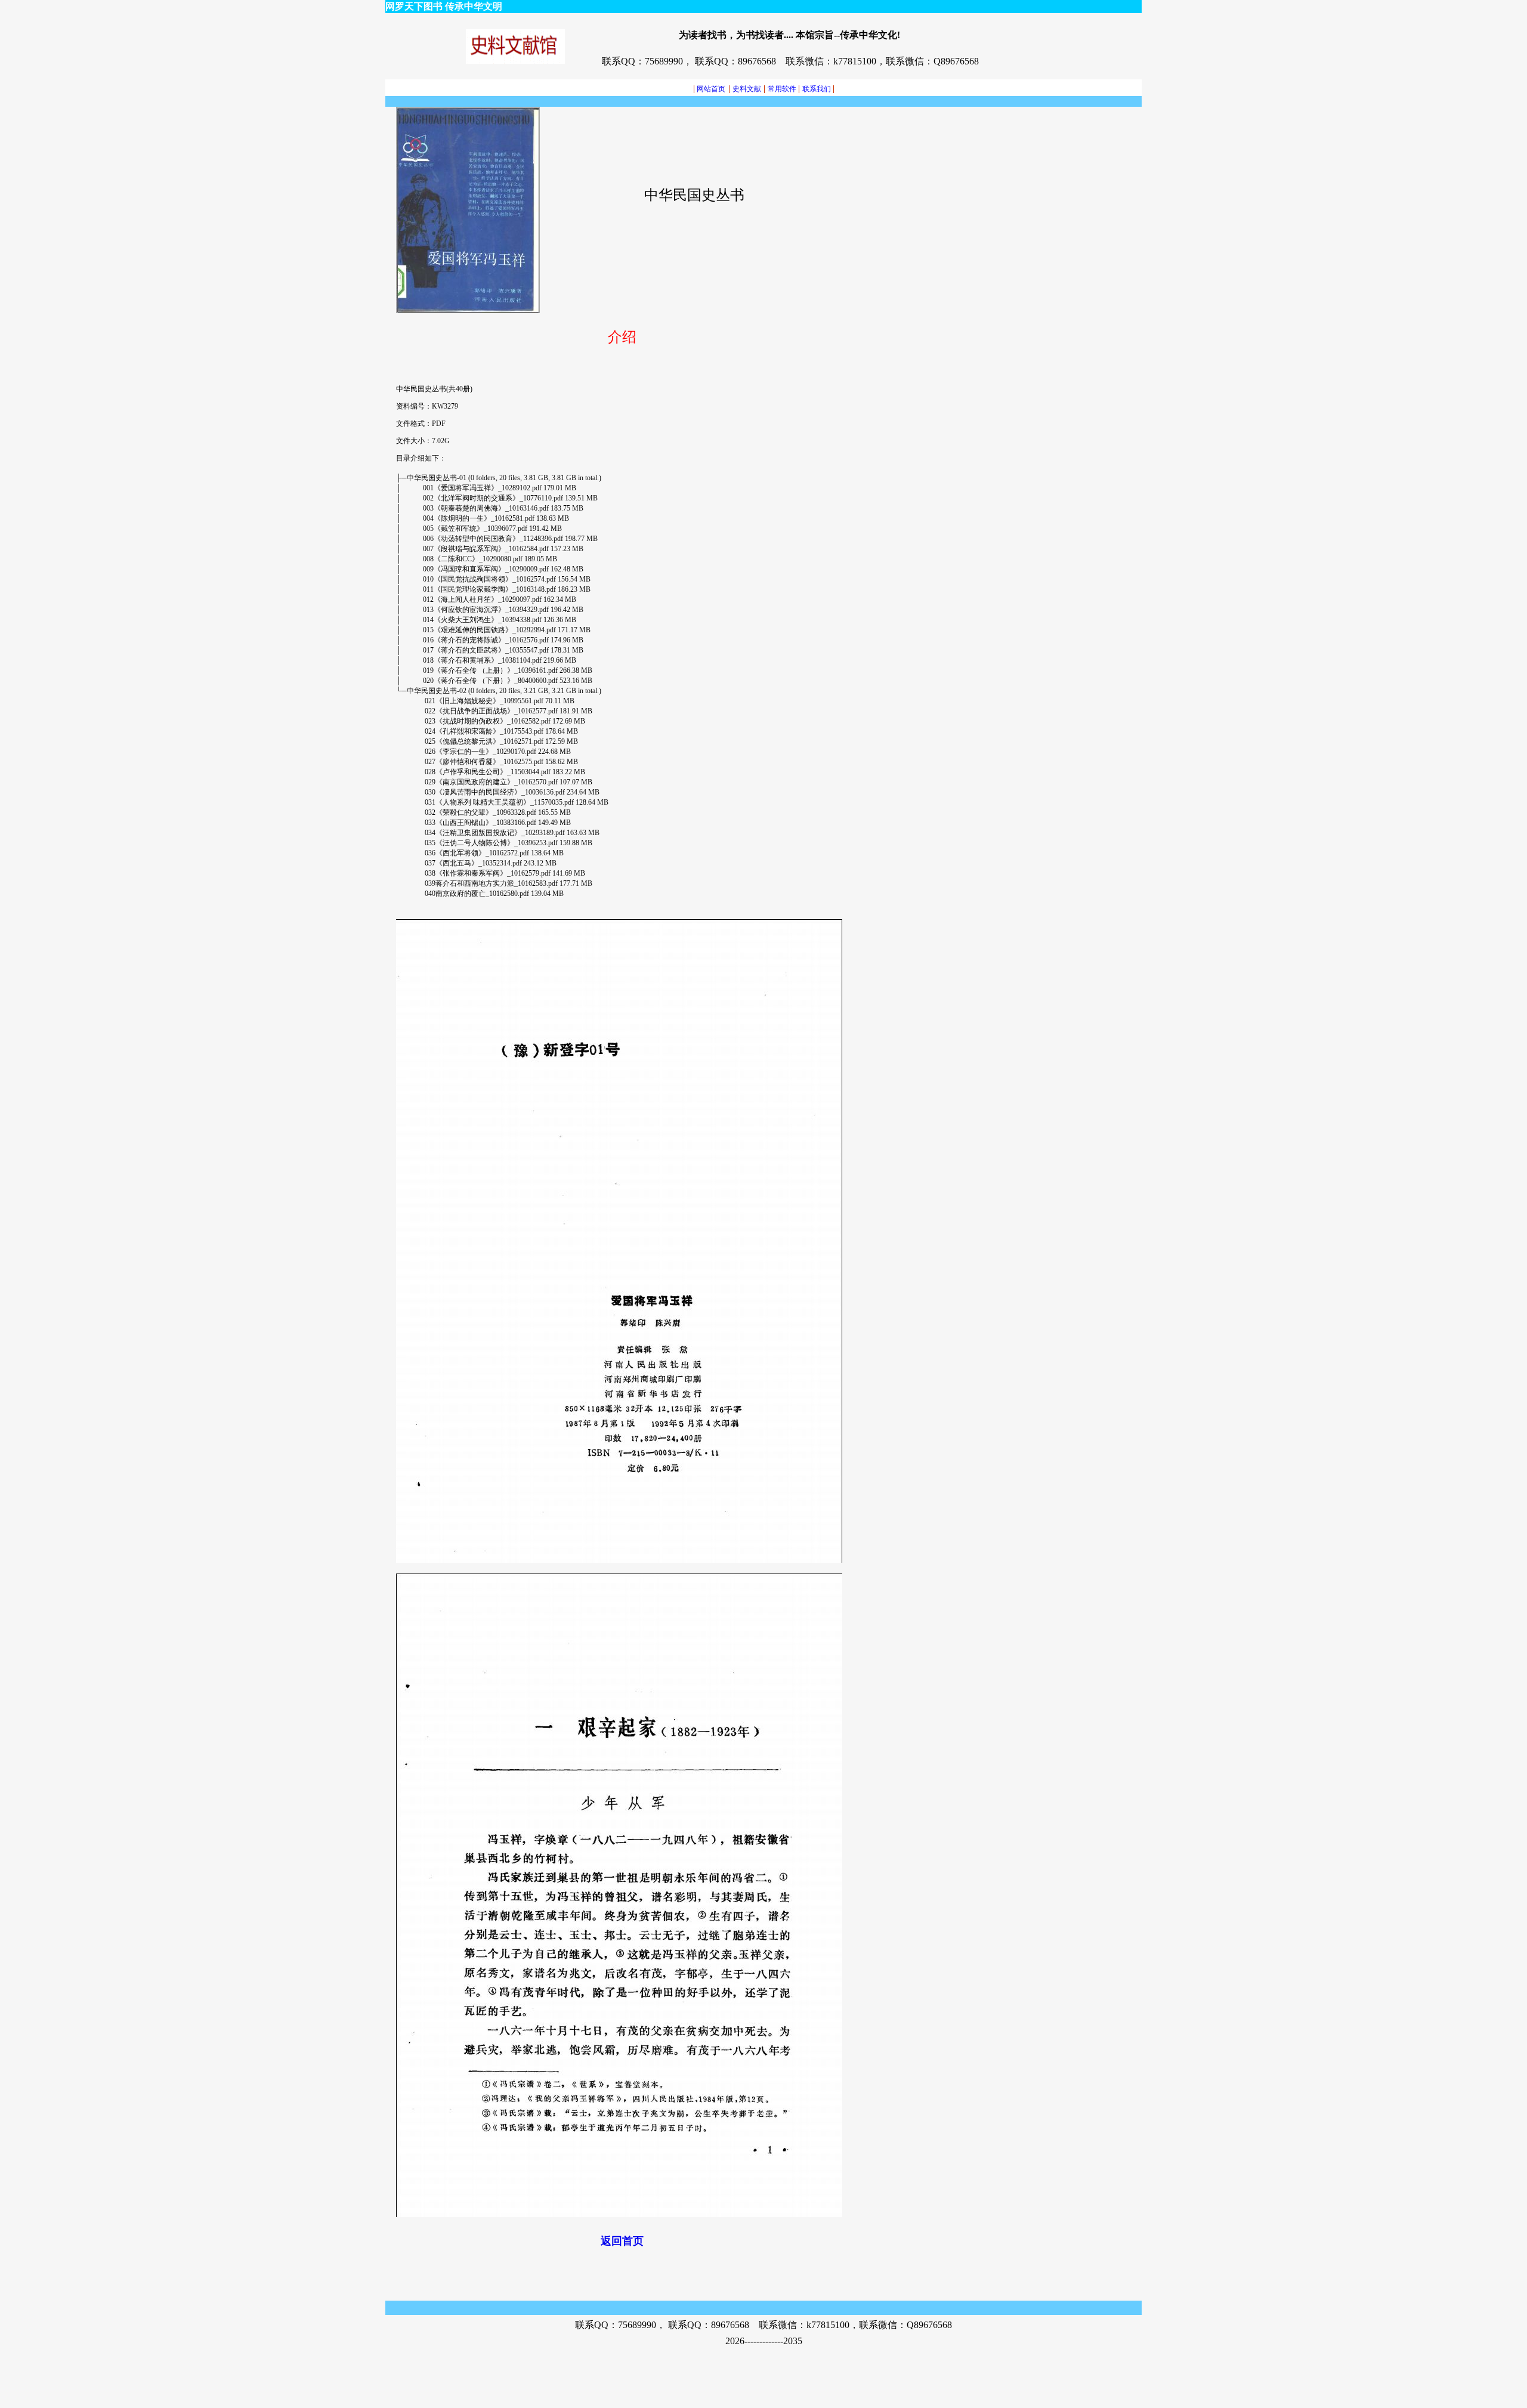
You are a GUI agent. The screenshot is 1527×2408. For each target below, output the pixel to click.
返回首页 (622, 2241)
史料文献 (747, 89)
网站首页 (709, 89)
